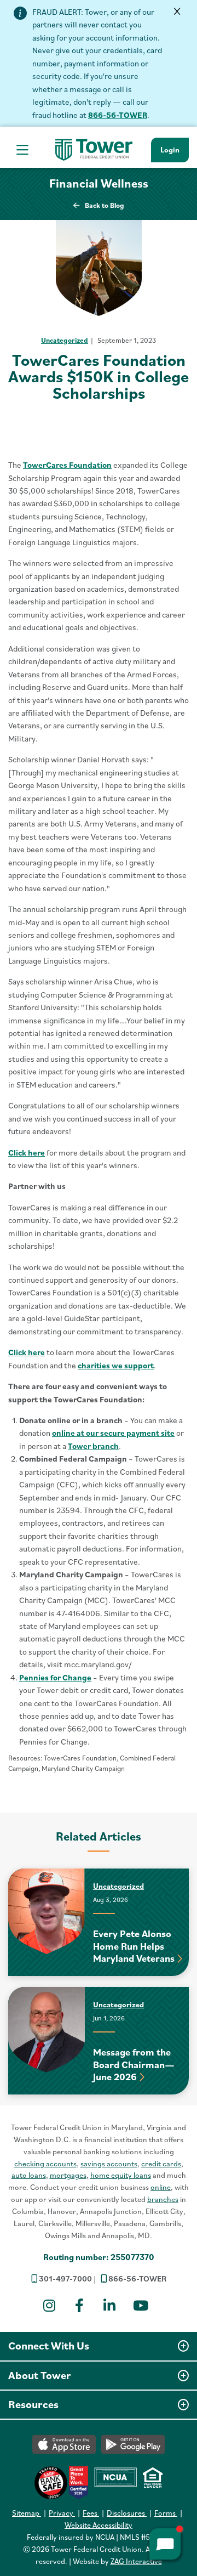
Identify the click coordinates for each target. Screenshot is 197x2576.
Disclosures (127, 2513)
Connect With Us (49, 2346)
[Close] (178, 12)
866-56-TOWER (118, 115)
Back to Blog (105, 205)
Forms (166, 2513)
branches (163, 2199)
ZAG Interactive (136, 2561)
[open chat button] (165, 2544)
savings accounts (109, 2164)
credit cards (161, 2164)
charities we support (116, 1365)
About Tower (40, 2375)
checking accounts (45, 2164)
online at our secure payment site (113, 1433)
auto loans (29, 2175)
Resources (33, 2404)
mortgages (68, 2175)
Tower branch (93, 1446)
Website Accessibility (99, 2525)
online (161, 2187)
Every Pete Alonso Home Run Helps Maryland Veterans (134, 1946)
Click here (27, 1153)
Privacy (62, 2513)
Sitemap (27, 2513)
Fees (91, 2513)
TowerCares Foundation (67, 465)
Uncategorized (65, 340)
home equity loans (121, 2175)
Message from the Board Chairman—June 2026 (134, 2064)
